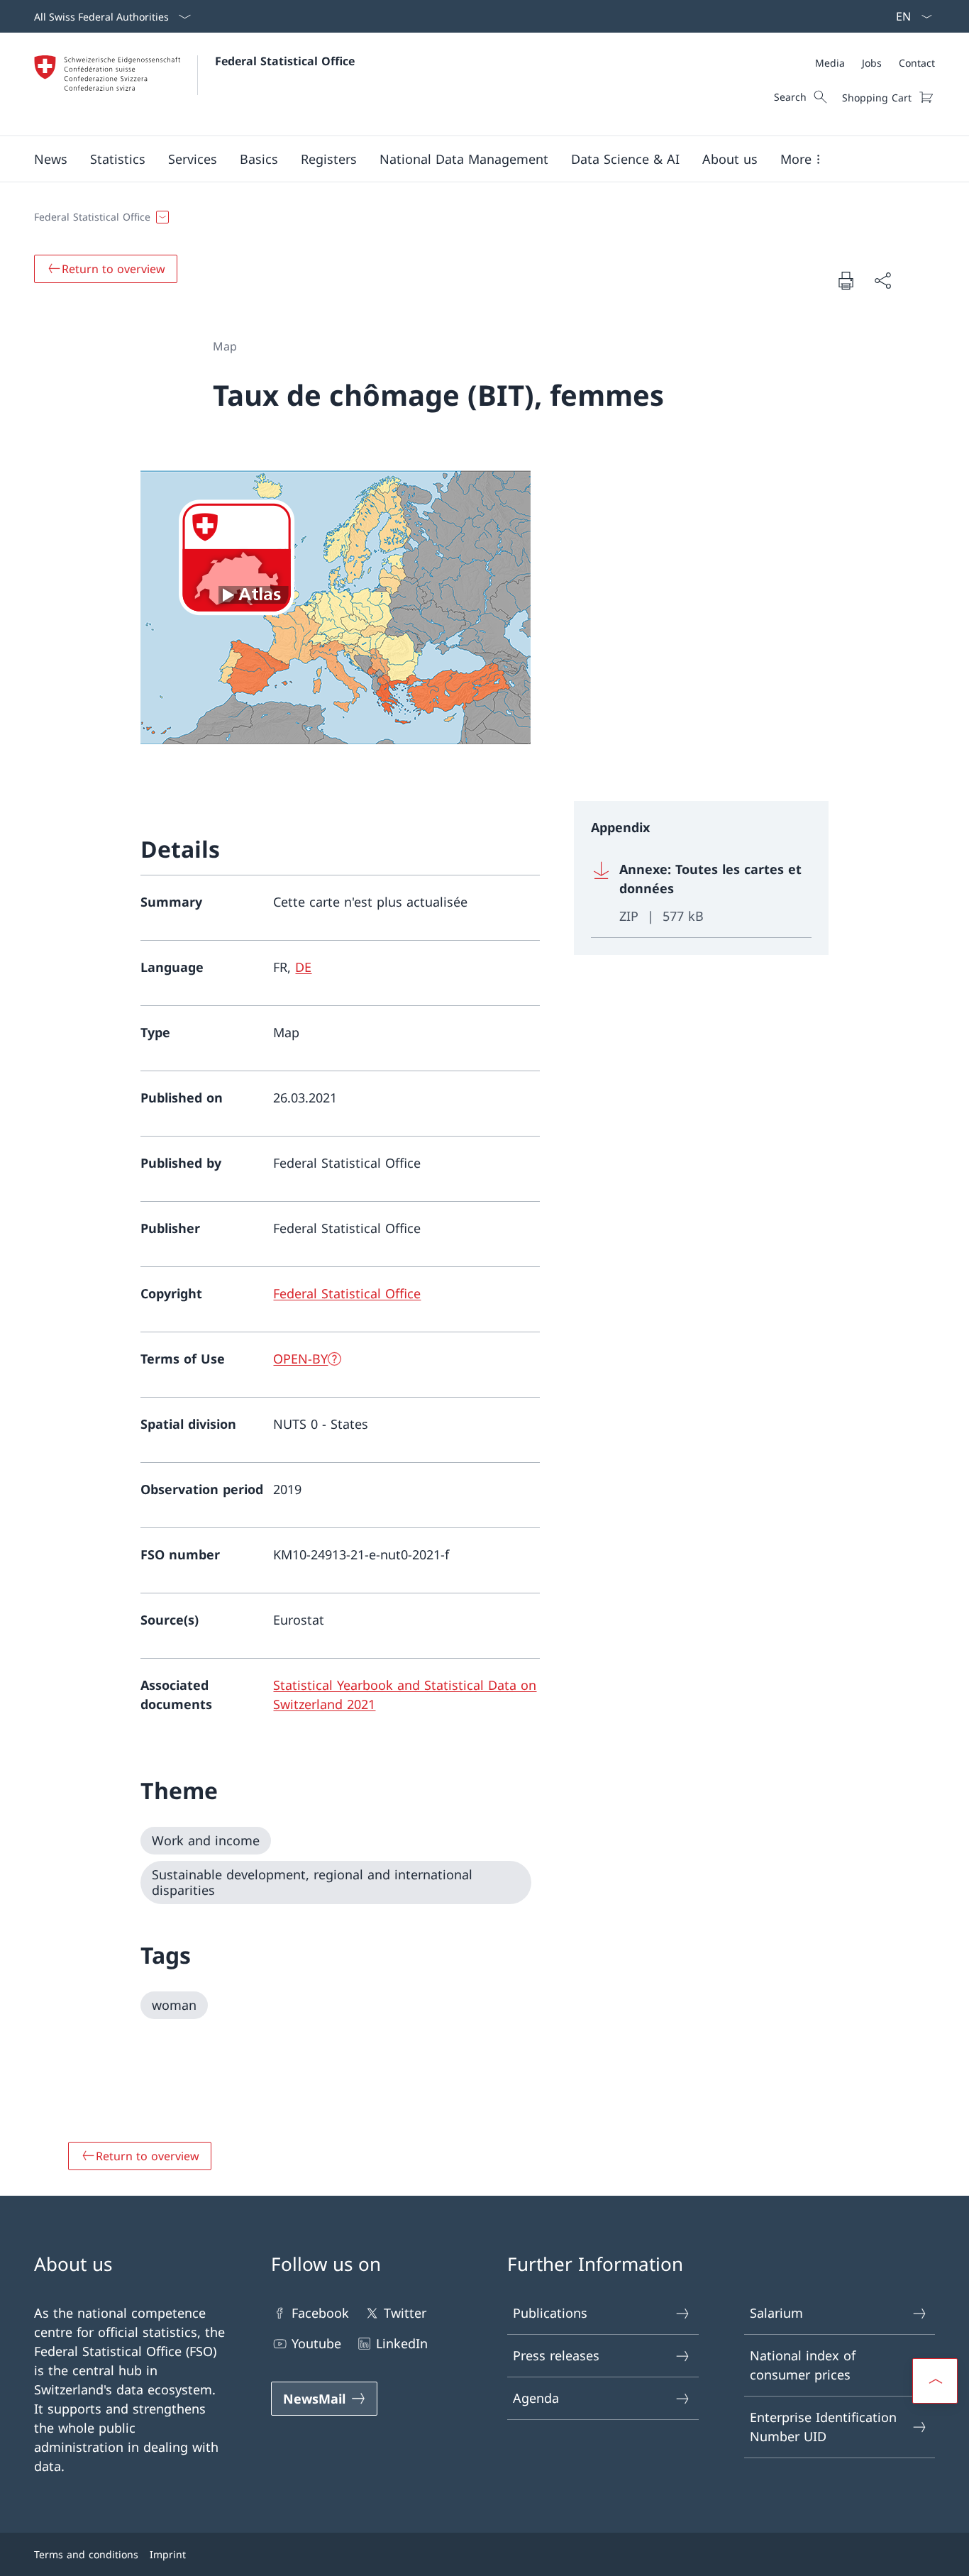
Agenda (536, 2398)
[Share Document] (882, 281)
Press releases (556, 2355)
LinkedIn (402, 2343)
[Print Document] (846, 280)
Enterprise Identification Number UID (823, 2427)
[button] (51, 159)
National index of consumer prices (803, 2365)
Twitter (405, 2313)
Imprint (168, 2554)
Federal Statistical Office (285, 61)
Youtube (316, 2343)
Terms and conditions (86, 2554)
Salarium (776, 2313)
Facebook (320, 2313)
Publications (550, 2313)
